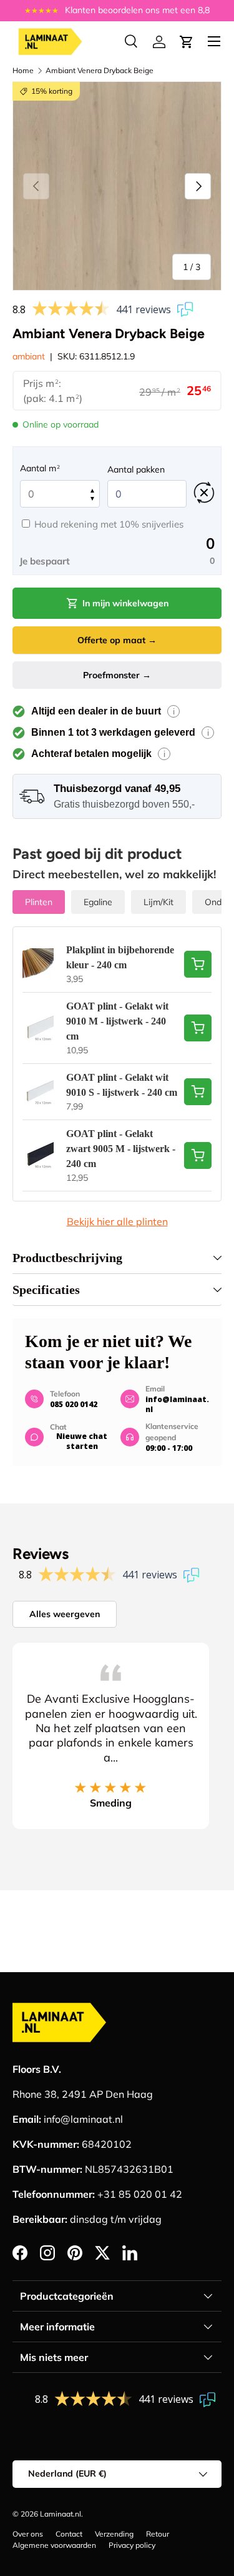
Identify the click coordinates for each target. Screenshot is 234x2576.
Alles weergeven (65, 1614)
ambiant (29, 356)
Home (23, 70)
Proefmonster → (117, 675)
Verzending (114, 2534)
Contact (69, 2534)
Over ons (28, 2534)
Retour (158, 2534)
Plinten (39, 902)
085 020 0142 (74, 1404)
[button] (187, 42)
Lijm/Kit (158, 902)
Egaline (98, 902)
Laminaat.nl (61, 2514)
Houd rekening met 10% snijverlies (109, 524)
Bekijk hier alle (117, 1221)
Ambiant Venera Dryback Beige (100, 70)
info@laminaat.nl (177, 1404)
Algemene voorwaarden (54, 2545)
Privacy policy (132, 2545)
